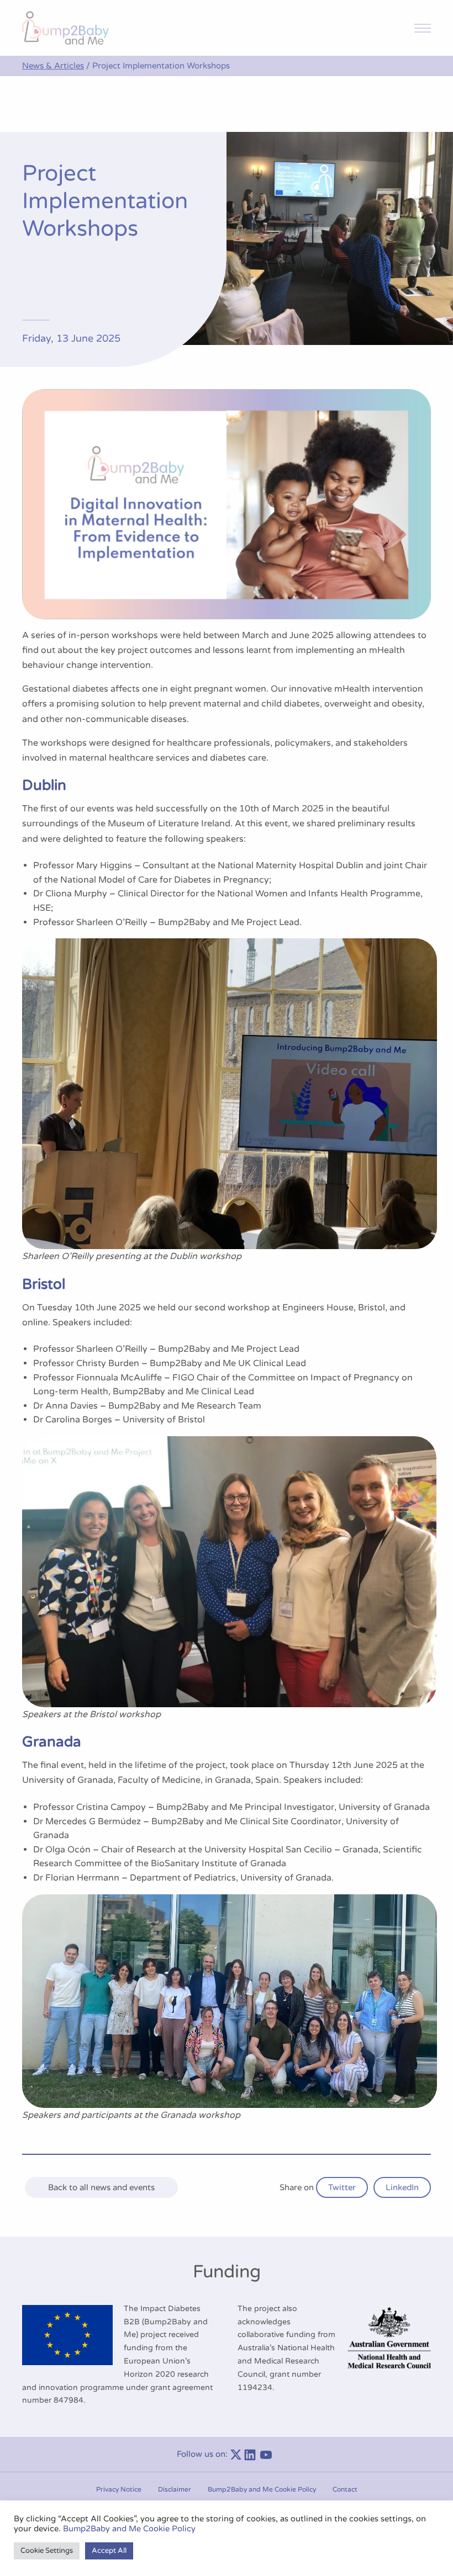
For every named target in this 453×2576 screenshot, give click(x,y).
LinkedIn (402, 2187)
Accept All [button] (109, 2551)
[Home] (65, 28)
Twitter (342, 2187)
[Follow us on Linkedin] (252, 2454)
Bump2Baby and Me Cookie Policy (262, 2489)
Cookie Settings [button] (47, 2551)
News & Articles (53, 66)
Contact (345, 2489)
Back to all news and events (101, 2187)
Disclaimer (175, 2489)
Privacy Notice (119, 2489)
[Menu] (423, 28)
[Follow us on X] (236, 2454)
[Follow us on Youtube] (268, 2454)
